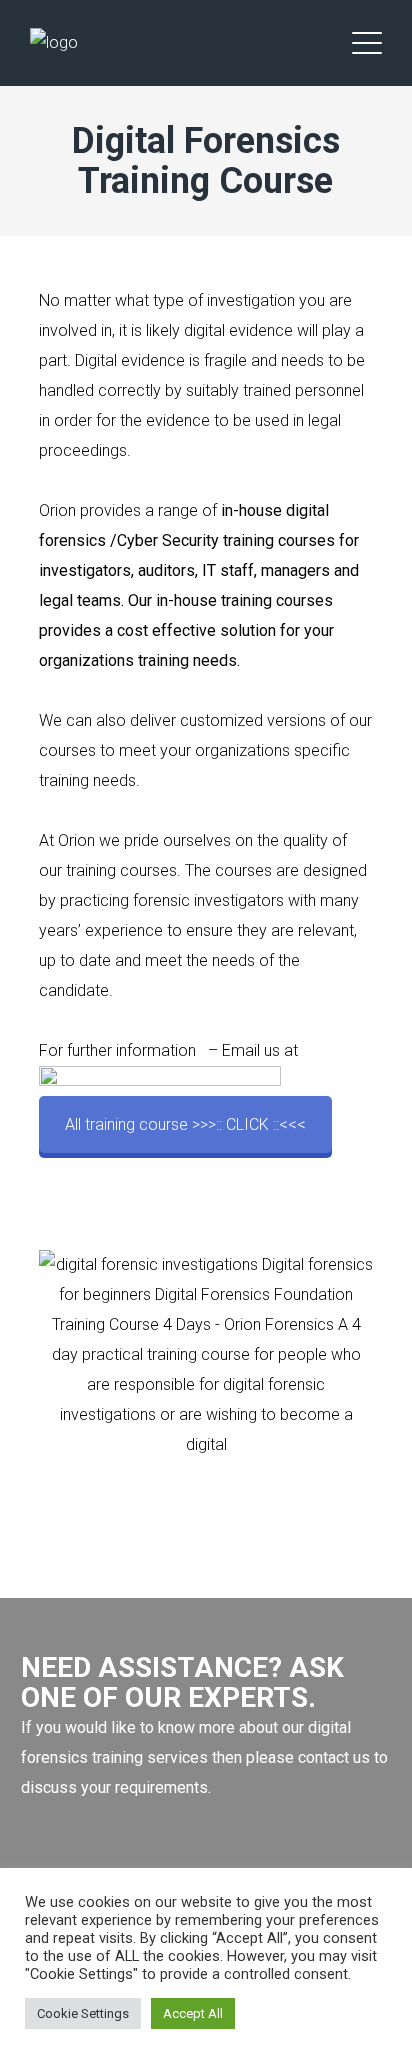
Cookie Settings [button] (83, 2013)
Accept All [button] (193, 2013)
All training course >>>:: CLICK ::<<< (185, 1124)
